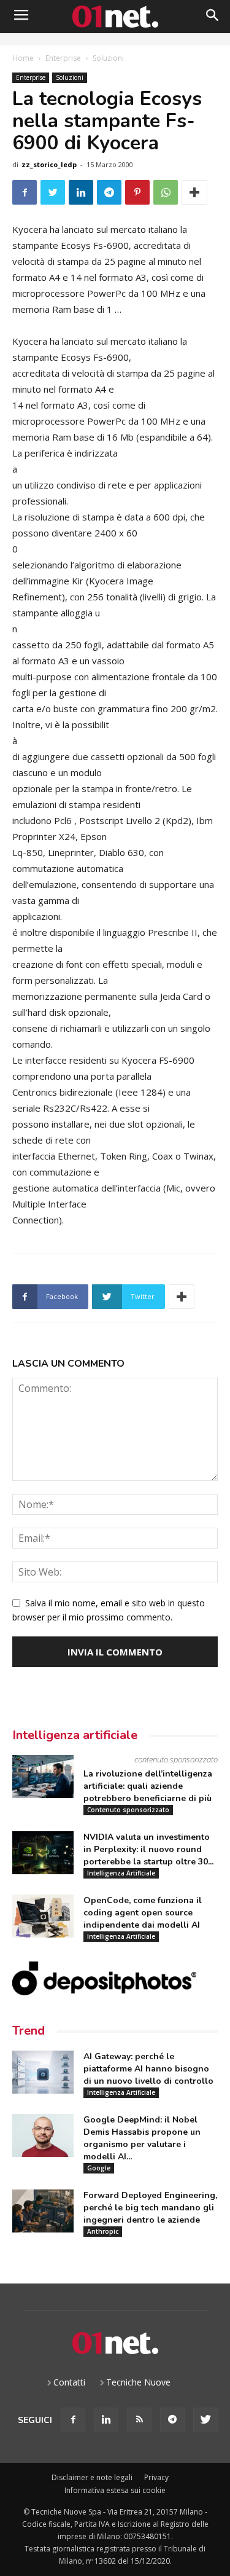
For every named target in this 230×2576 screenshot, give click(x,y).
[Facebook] (73, 2420)
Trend (29, 2031)
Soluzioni (108, 58)
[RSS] (139, 2420)
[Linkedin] (106, 2420)
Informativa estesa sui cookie (115, 2490)
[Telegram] (172, 2420)
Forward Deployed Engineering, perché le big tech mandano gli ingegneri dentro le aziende (150, 2208)
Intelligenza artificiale (75, 1735)
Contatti (69, 2382)
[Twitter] (205, 2420)
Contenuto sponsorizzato (128, 1810)
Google (99, 2168)
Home (23, 58)
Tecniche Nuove (138, 2382)
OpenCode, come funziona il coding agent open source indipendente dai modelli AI (143, 1913)
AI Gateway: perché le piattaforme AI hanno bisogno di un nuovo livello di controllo (148, 2069)
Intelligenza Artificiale (121, 1873)
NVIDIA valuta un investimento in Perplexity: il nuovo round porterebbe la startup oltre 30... (148, 1849)
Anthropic (103, 2231)
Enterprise (63, 58)
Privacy (156, 2477)
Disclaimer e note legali (92, 2477)
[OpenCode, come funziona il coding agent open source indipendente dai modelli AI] (43, 1916)
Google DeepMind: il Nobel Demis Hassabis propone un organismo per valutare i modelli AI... (142, 2138)
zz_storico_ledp (49, 164)
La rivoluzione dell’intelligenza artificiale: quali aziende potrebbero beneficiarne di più (148, 1786)
